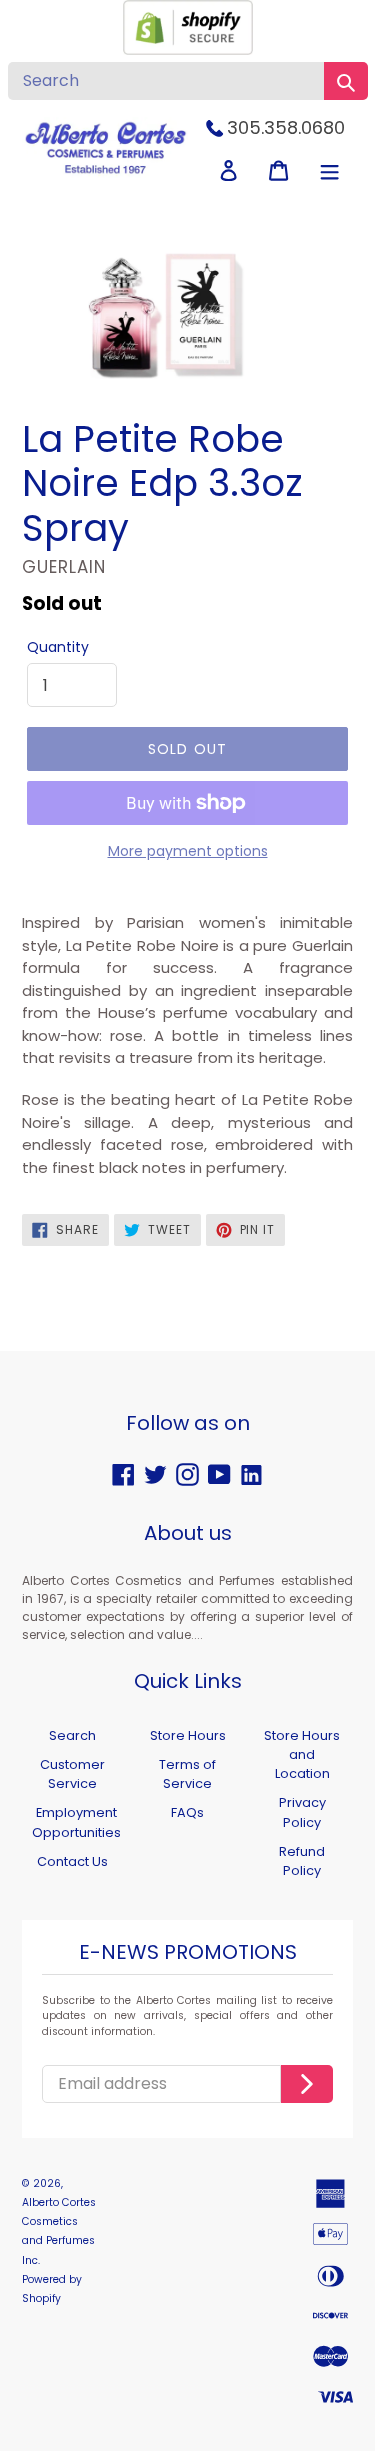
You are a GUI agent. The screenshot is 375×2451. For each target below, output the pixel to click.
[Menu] (329, 170)
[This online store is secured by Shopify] (188, 49)
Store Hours (188, 1735)
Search (72, 1735)
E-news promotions (188, 1953)
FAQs (187, 1812)
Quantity (58, 647)
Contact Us (72, 1861)
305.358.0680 (286, 127)
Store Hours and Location (302, 1754)
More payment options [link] (188, 851)
